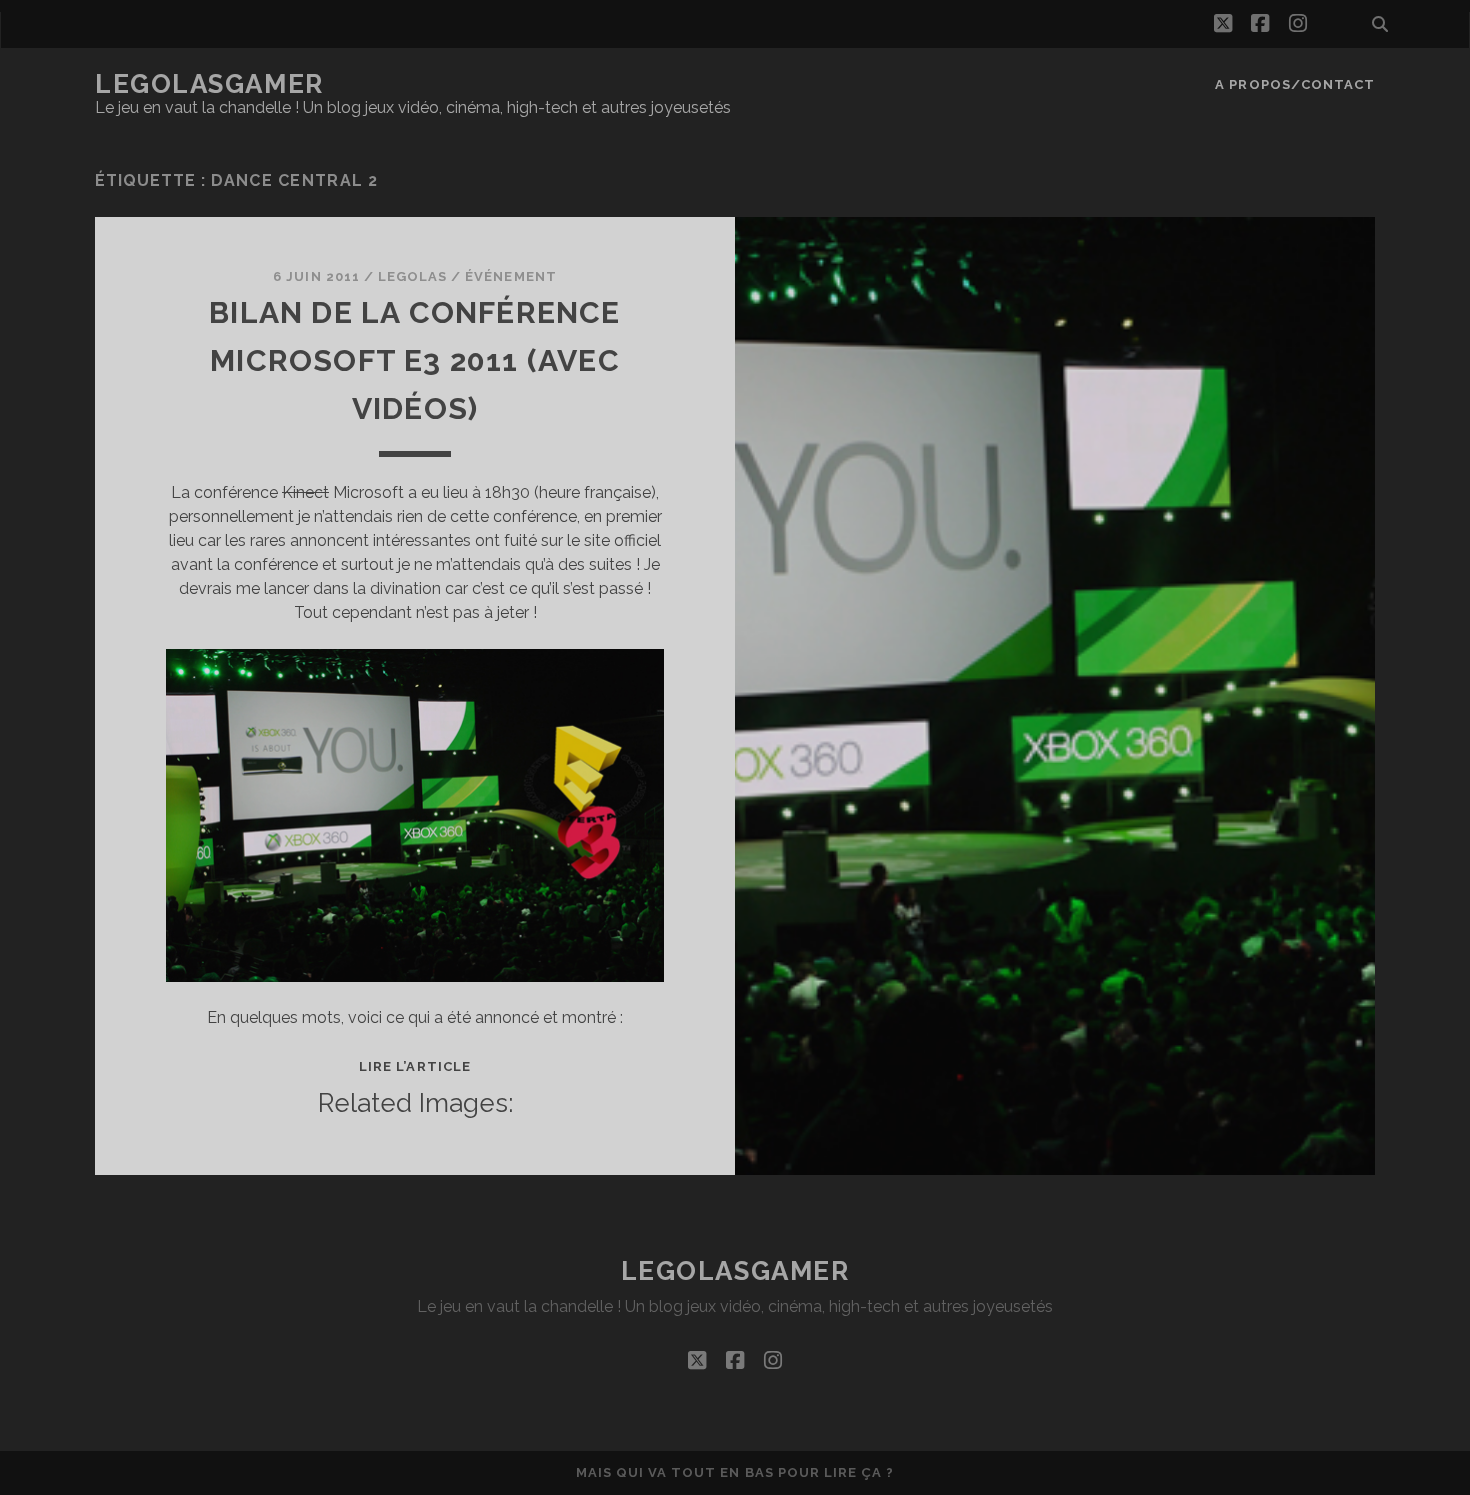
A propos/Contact (1295, 84)
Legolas (412, 276)
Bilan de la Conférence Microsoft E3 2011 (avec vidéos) (414, 360)
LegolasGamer (209, 84)
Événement (510, 276)
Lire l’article (415, 1066)
